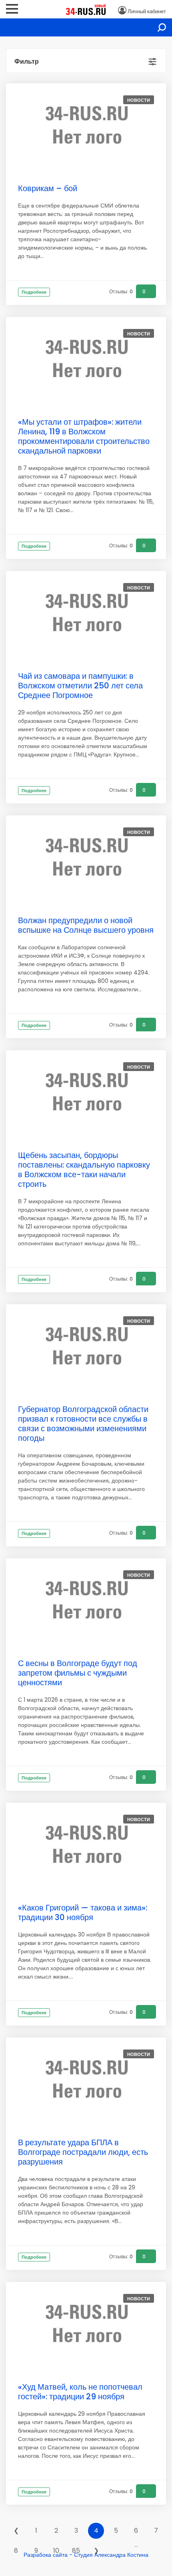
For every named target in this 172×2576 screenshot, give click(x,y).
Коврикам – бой (48, 188)
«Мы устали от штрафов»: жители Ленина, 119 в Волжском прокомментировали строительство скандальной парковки (84, 436)
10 (56, 2551)
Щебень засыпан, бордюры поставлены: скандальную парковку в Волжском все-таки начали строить (84, 1170)
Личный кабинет (147, 11)
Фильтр (27, 62)
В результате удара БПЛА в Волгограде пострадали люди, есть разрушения (83, 2152)
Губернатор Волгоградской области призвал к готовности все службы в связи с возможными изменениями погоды (83, 1424)
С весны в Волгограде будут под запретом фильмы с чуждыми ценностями (78, 1673)
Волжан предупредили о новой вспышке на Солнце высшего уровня (86, 925)
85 (76, 2551)
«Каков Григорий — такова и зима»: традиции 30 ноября (83, 1912)
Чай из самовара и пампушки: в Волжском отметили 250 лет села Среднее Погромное (80, 686)
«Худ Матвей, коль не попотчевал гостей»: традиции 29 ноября (80, 2392)
